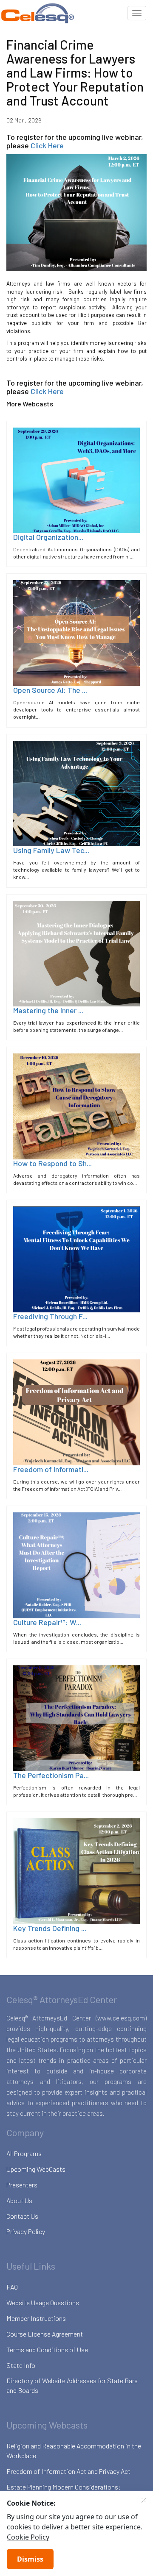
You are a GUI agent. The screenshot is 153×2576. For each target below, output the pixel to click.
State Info (21, 2365)
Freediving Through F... (50, 1316)
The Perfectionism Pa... (51, 1775)
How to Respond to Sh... (52, 1163)
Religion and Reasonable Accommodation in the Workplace (74, 2451)
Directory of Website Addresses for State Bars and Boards (72, 2385)
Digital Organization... (48, 537)
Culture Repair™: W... (47, 1622)
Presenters (22, 2185)
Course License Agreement (45, 2334)
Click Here (47, 145)
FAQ (12, 2287)
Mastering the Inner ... (48, 1010)
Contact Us (22, 2216)
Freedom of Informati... (51, 1469)
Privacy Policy (26, 2231)
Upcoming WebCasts (36, 2169)
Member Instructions (36, 2318)
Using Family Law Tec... (51, 850)
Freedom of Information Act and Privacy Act (68, 2471)
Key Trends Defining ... (50, 1928)
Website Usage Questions (43, 2302)
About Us (19, 2200)
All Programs (24, 2153)
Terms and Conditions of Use (47, 2350)
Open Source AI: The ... (50, 690)
